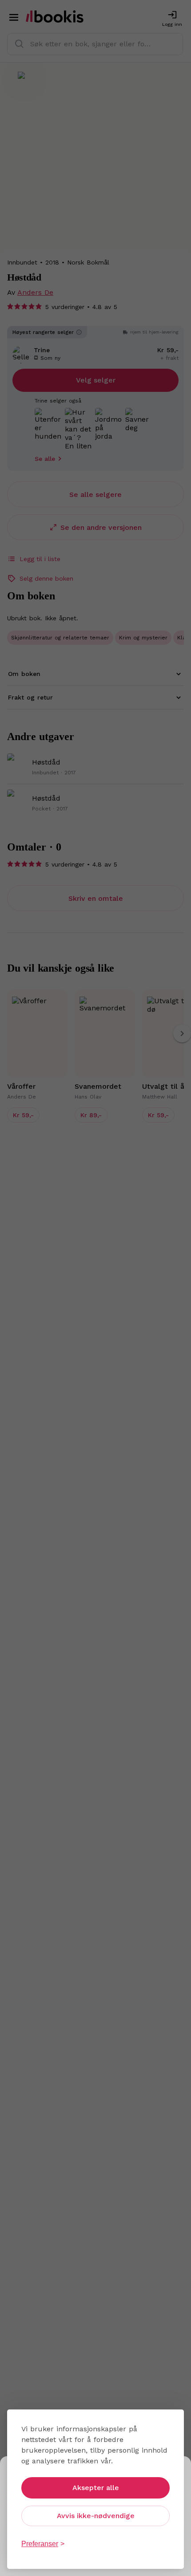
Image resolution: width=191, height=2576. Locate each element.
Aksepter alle (96, 2488)
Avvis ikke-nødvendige (96, 2516)
